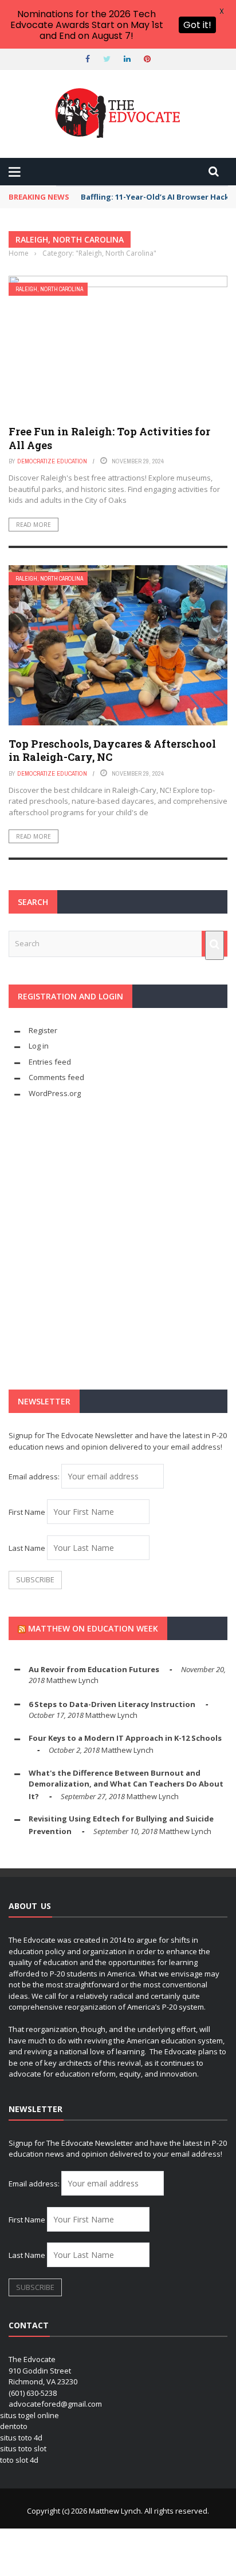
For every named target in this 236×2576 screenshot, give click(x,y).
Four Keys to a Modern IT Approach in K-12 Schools (125, 1738)
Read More (34, 525)
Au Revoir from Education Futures (94, 1669)
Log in (39, 1046)
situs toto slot (23, 2448)
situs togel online (29, 2415)
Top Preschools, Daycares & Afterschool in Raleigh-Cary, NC (112, 750)
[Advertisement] (118, 1244)
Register (43, 1030)
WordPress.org (55, 1093)
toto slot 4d (19, 2460)
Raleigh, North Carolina (49, 289)
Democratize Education (52, 461)
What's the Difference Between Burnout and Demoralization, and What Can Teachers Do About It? (126, 1785)
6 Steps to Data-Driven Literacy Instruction (112, 1704)
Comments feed (56, 1077)
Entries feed (50, 1062)
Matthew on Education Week (93, 1628)
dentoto (14, 2426)
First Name (27, 1512)
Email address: (35, 1476)
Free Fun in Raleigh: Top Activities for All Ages (109, 438)
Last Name (27, 1548)
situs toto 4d (21, 2438)
